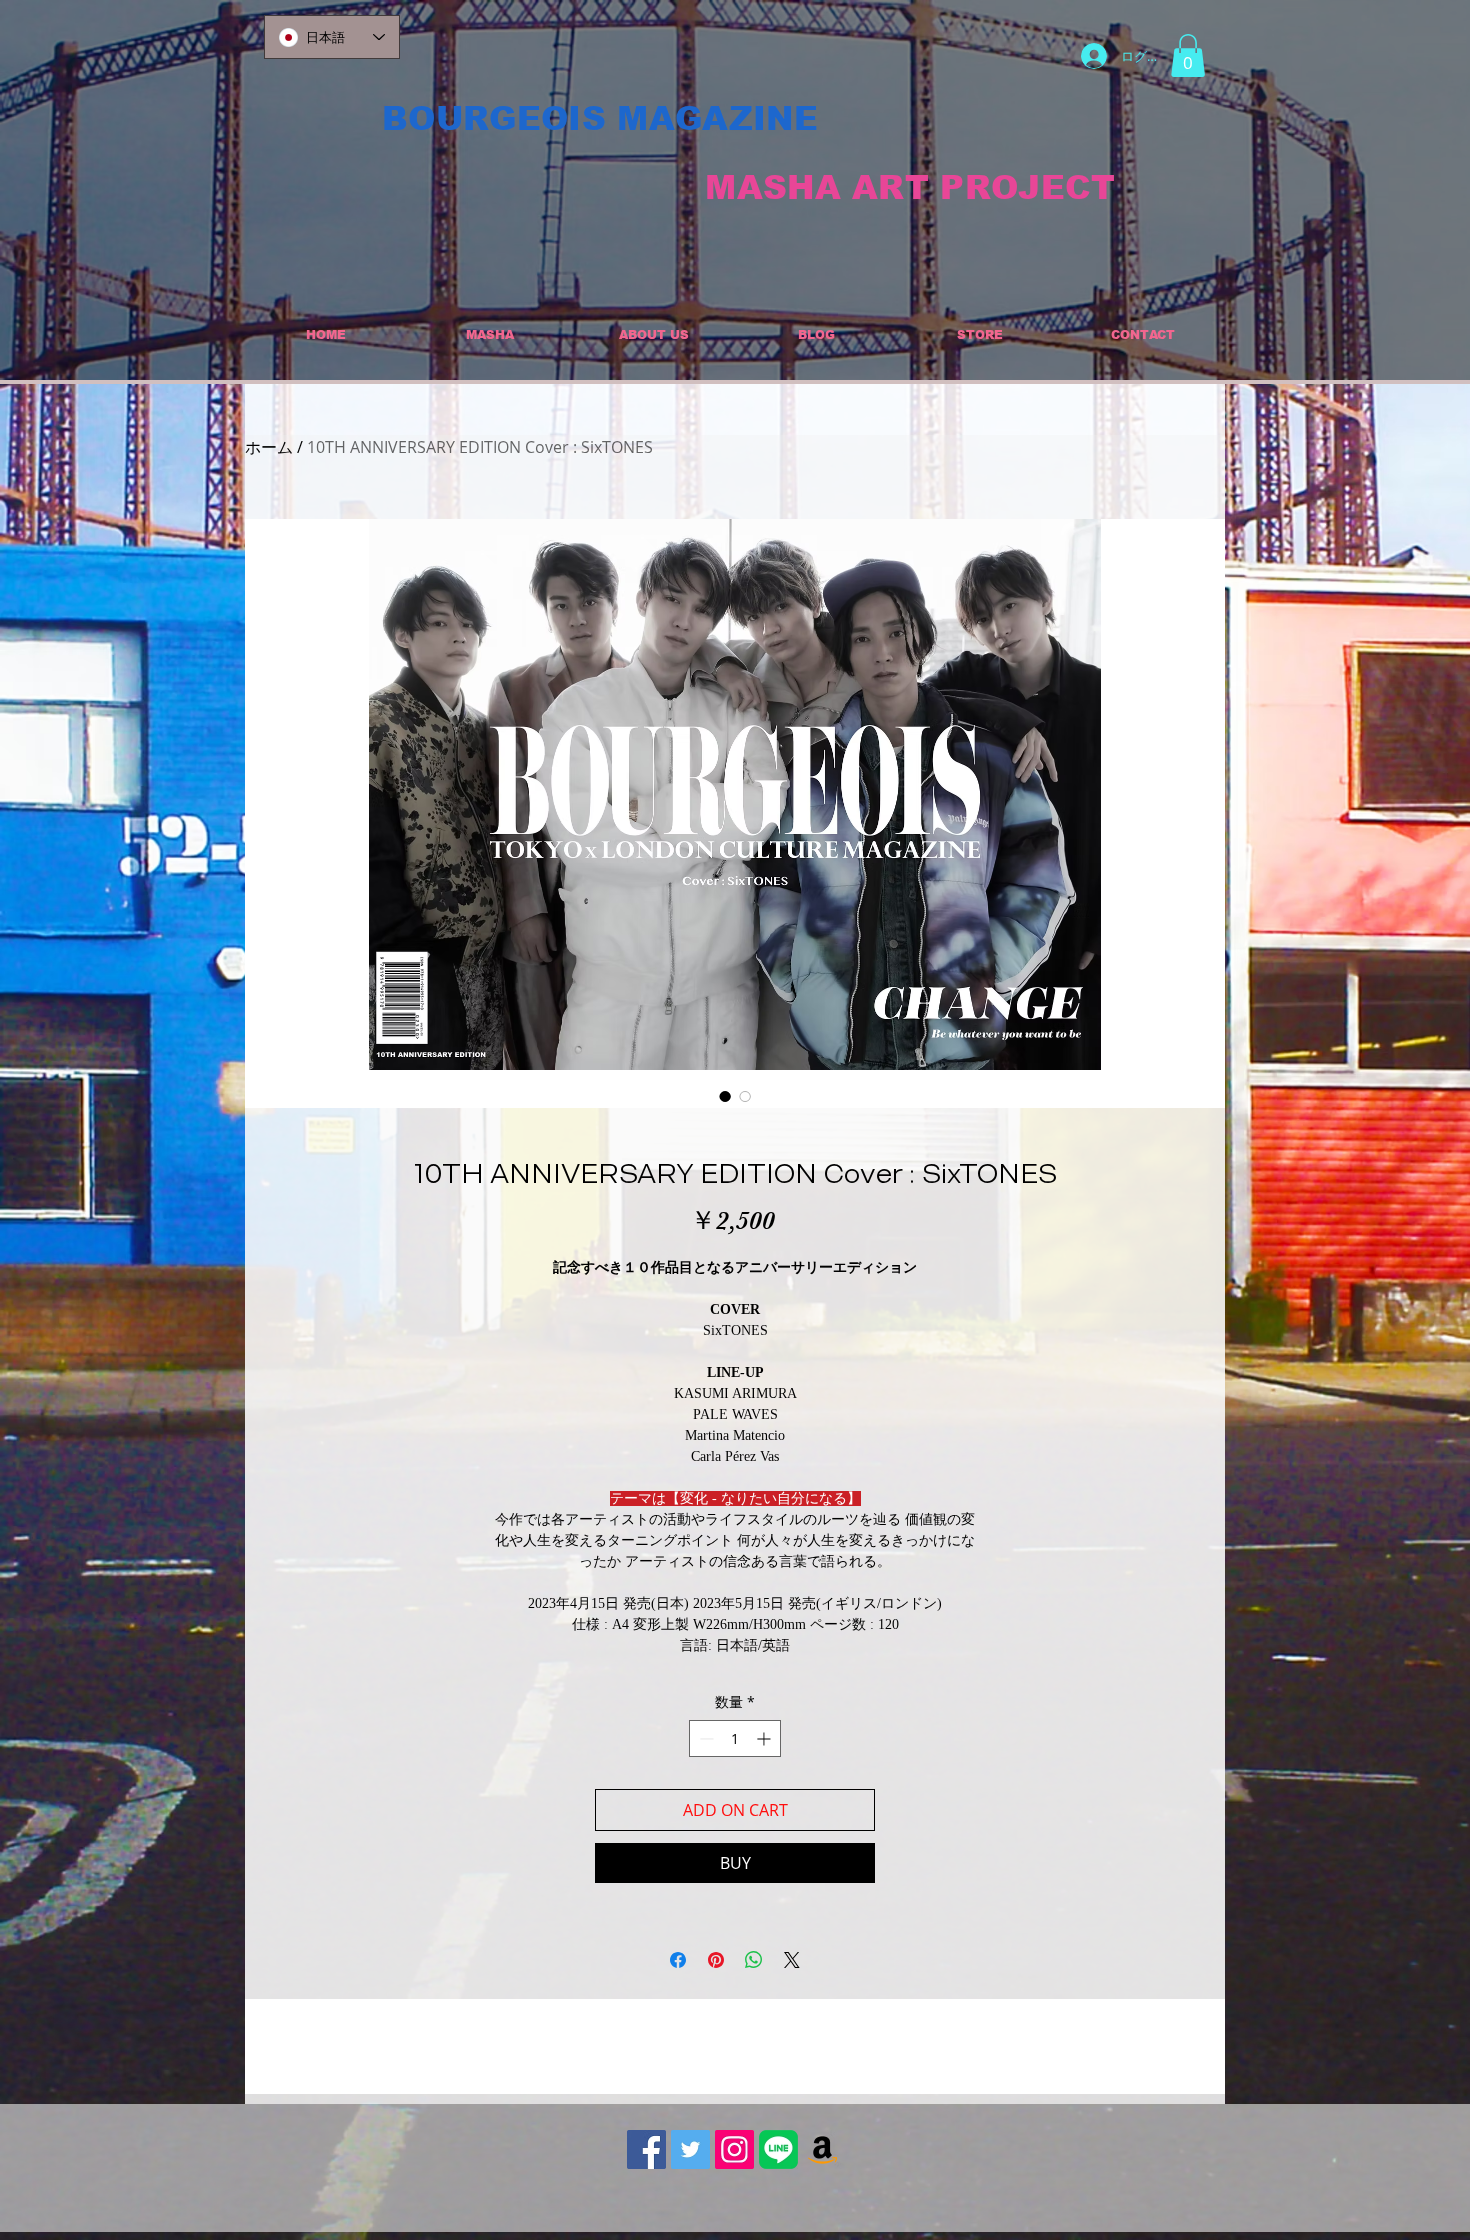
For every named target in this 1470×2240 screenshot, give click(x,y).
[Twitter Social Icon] (690, 2149)
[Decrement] (704, 1738)
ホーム (269, 447)
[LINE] (778, 2149)
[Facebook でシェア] (678, 1960)
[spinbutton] (735, 1738)
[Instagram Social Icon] (734, 2149)
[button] (1188, 55)
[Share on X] (792, 1960)
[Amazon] (822, 2149)
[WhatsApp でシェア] (754, 1960)
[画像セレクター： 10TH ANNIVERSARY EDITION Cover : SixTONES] (725, 1096)
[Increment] (765, 1738)
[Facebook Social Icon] (646, 2149)
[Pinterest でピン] (716, 1960)
